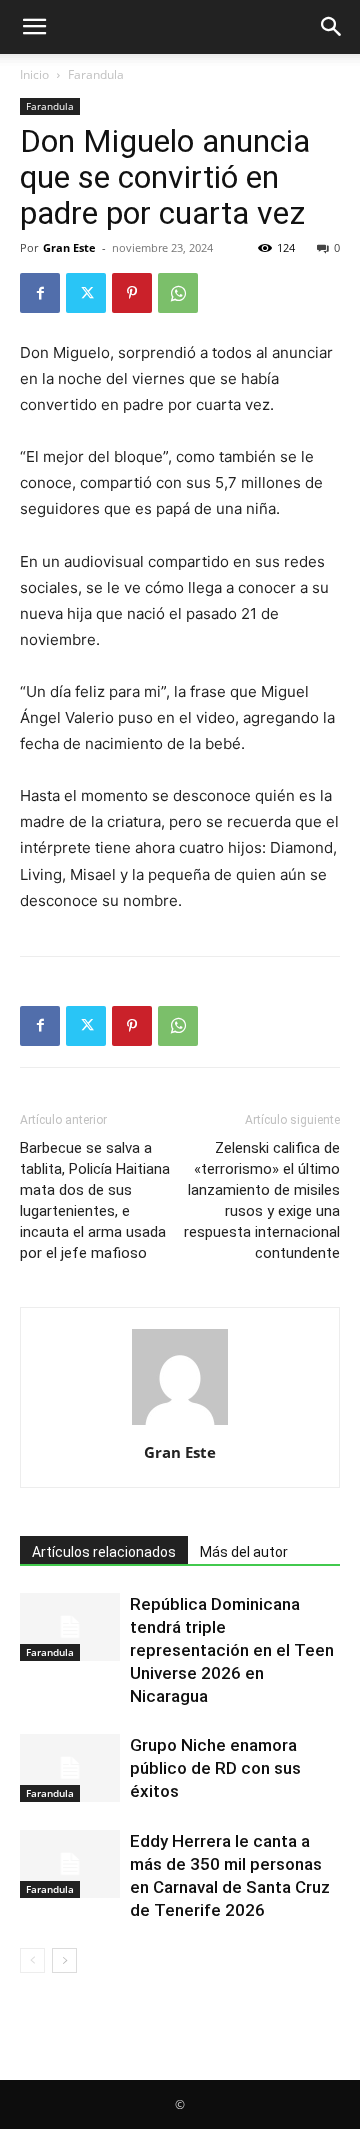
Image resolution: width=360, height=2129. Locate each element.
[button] (34, 27)
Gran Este (69, 247)
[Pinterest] (132, 293)
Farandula (96, 74)
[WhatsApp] (178, 293)
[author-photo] (180, 1424)
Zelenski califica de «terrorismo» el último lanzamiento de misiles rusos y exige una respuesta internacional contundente (262, 1200)
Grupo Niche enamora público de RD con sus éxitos (215, 1768)
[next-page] (64, 1960)
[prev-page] (32, 1960)
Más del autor (244, 1552)
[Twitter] (86, 293)
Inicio (34, 74)
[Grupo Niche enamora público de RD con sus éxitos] (70, 1768)
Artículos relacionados (104, 1552)
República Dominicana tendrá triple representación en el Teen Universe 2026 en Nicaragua (232, 1650)
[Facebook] (40, 293)
